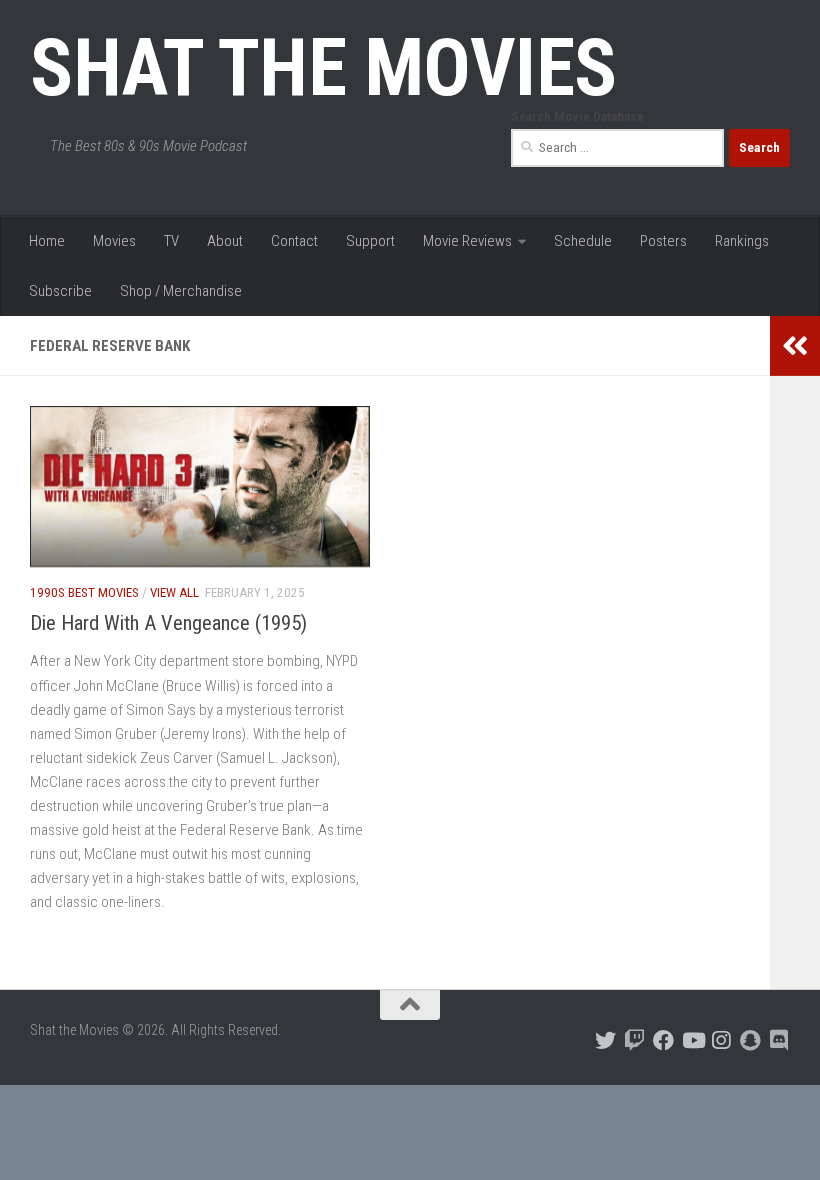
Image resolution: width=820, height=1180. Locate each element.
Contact (294, 241)
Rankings (742, 241)
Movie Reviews (467, 241)
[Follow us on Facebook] (663, 1040)
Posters (663, 241)
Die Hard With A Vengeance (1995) (168, 623)
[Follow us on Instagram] (721, 1040)
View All (174, 592)
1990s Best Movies (84, 592)
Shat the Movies (323, 68)
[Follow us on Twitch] (634, 1040)
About (225, 241)
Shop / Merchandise (181, 291)
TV (171, 241)
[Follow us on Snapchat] (750, 1040)
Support (370, 241)
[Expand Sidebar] (795, 346)
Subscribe (60, 291)
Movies (114, 241)
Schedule (583, 241)
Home (47, 241)
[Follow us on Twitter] (605, 1040)
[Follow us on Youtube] (692, 1040)
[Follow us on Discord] (779, 1040)
